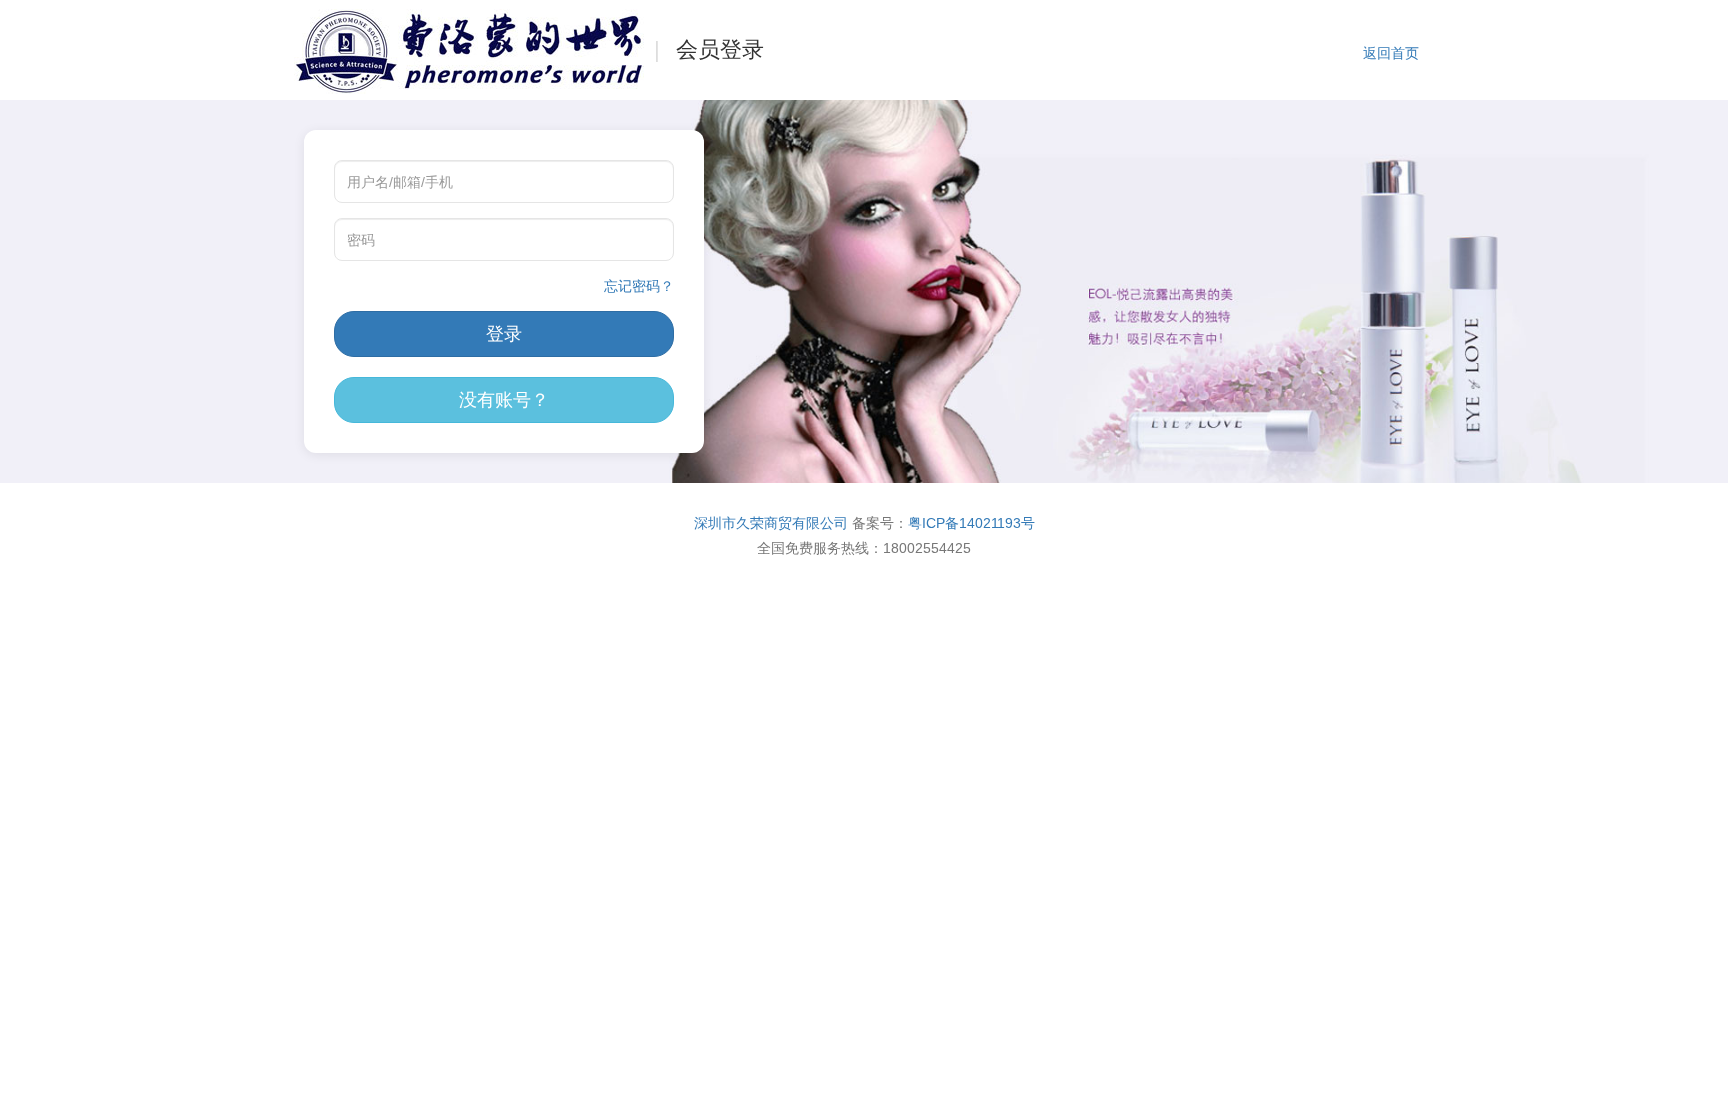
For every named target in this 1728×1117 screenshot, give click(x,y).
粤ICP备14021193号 (971, 523)
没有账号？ (504, 400)
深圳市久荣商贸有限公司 (771, 523)
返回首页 (1391, 53)
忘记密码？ (639, 286)
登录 (504, 334)
